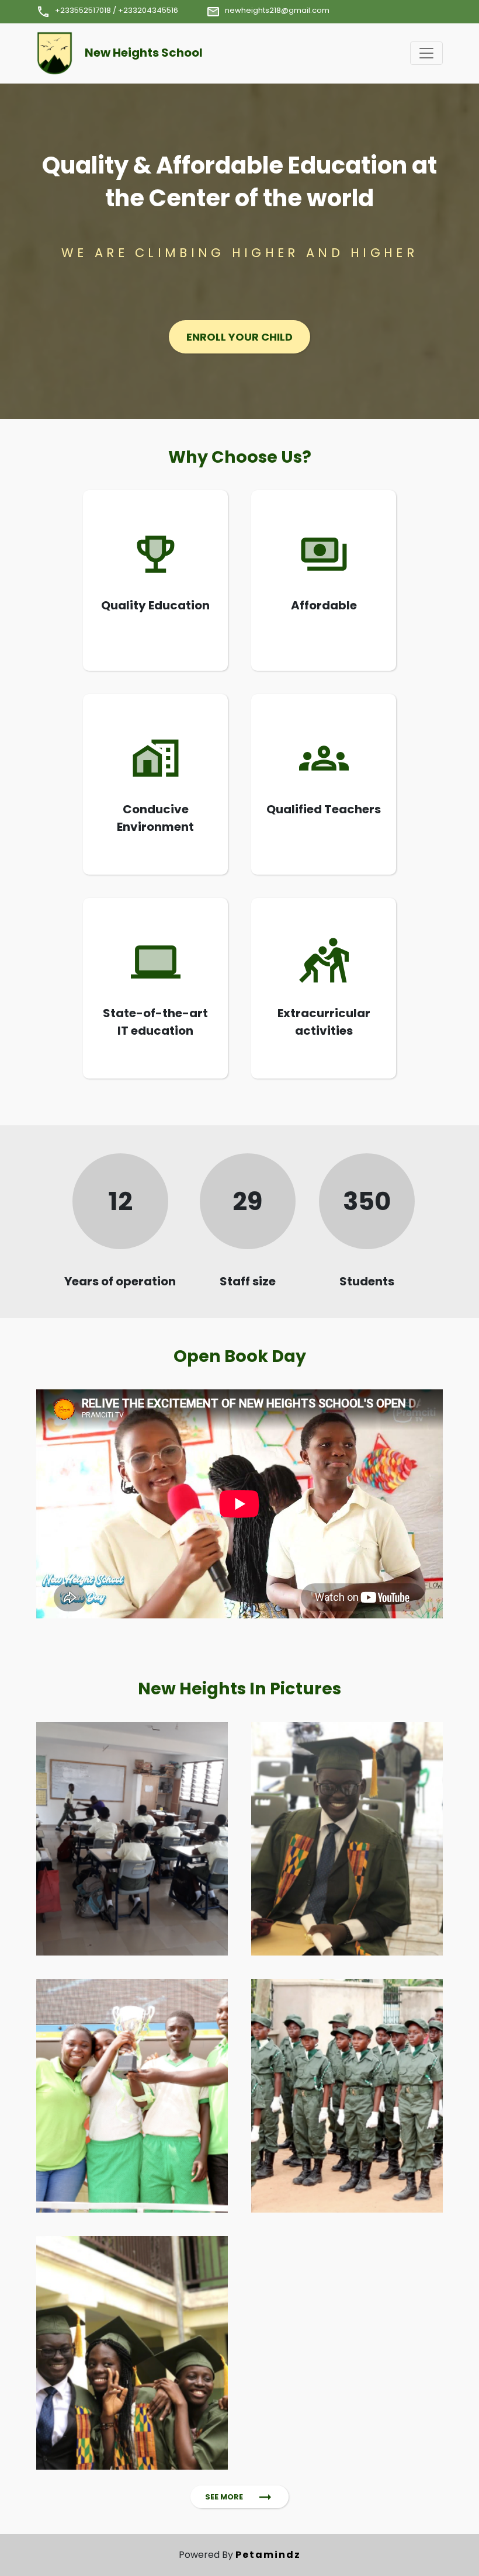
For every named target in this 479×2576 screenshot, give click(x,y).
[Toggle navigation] (426, 53)
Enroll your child (239, 337)
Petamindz (268, 2555)
